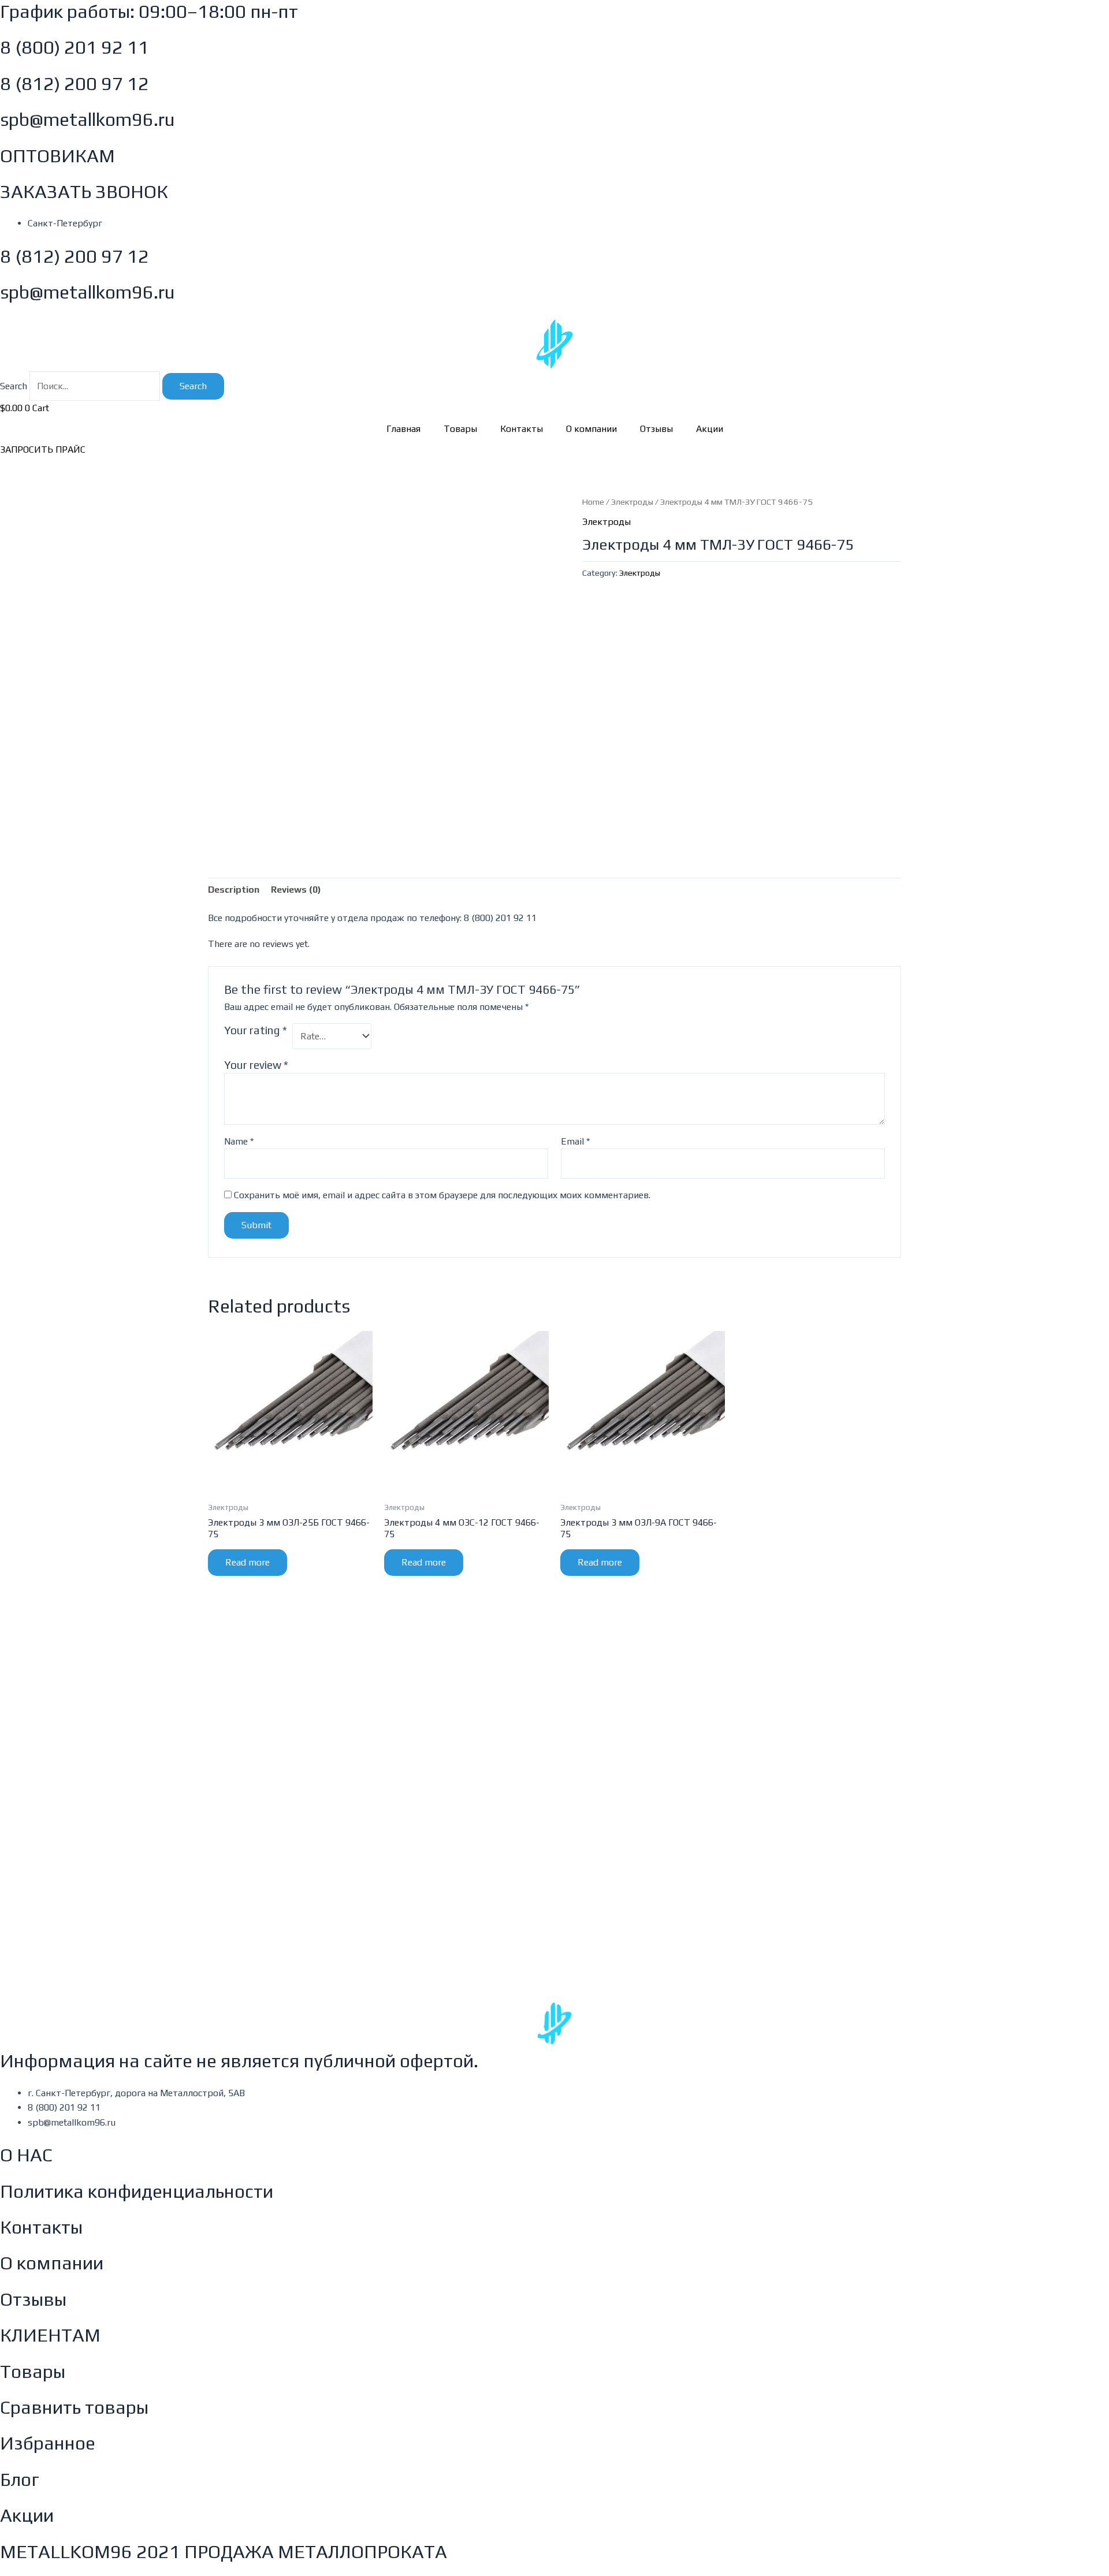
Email (575, 1141)
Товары (460, 429)
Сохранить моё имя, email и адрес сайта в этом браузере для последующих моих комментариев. (442, 1195)
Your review (256, 1065)
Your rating (256, 1030)
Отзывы (656, 429)
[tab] (234, 890)
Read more (248, 1562)
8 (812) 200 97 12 (75, 83)
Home (593, 502)
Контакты (522, 429)
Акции (710, 429)
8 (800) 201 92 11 (75, 47)
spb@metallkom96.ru (88, 119)
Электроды (632, 502)
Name (239, 1141)
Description (234, 890)
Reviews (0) (296, 890)
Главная (403, 429)
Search (14, 386)
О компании (591, 429)
